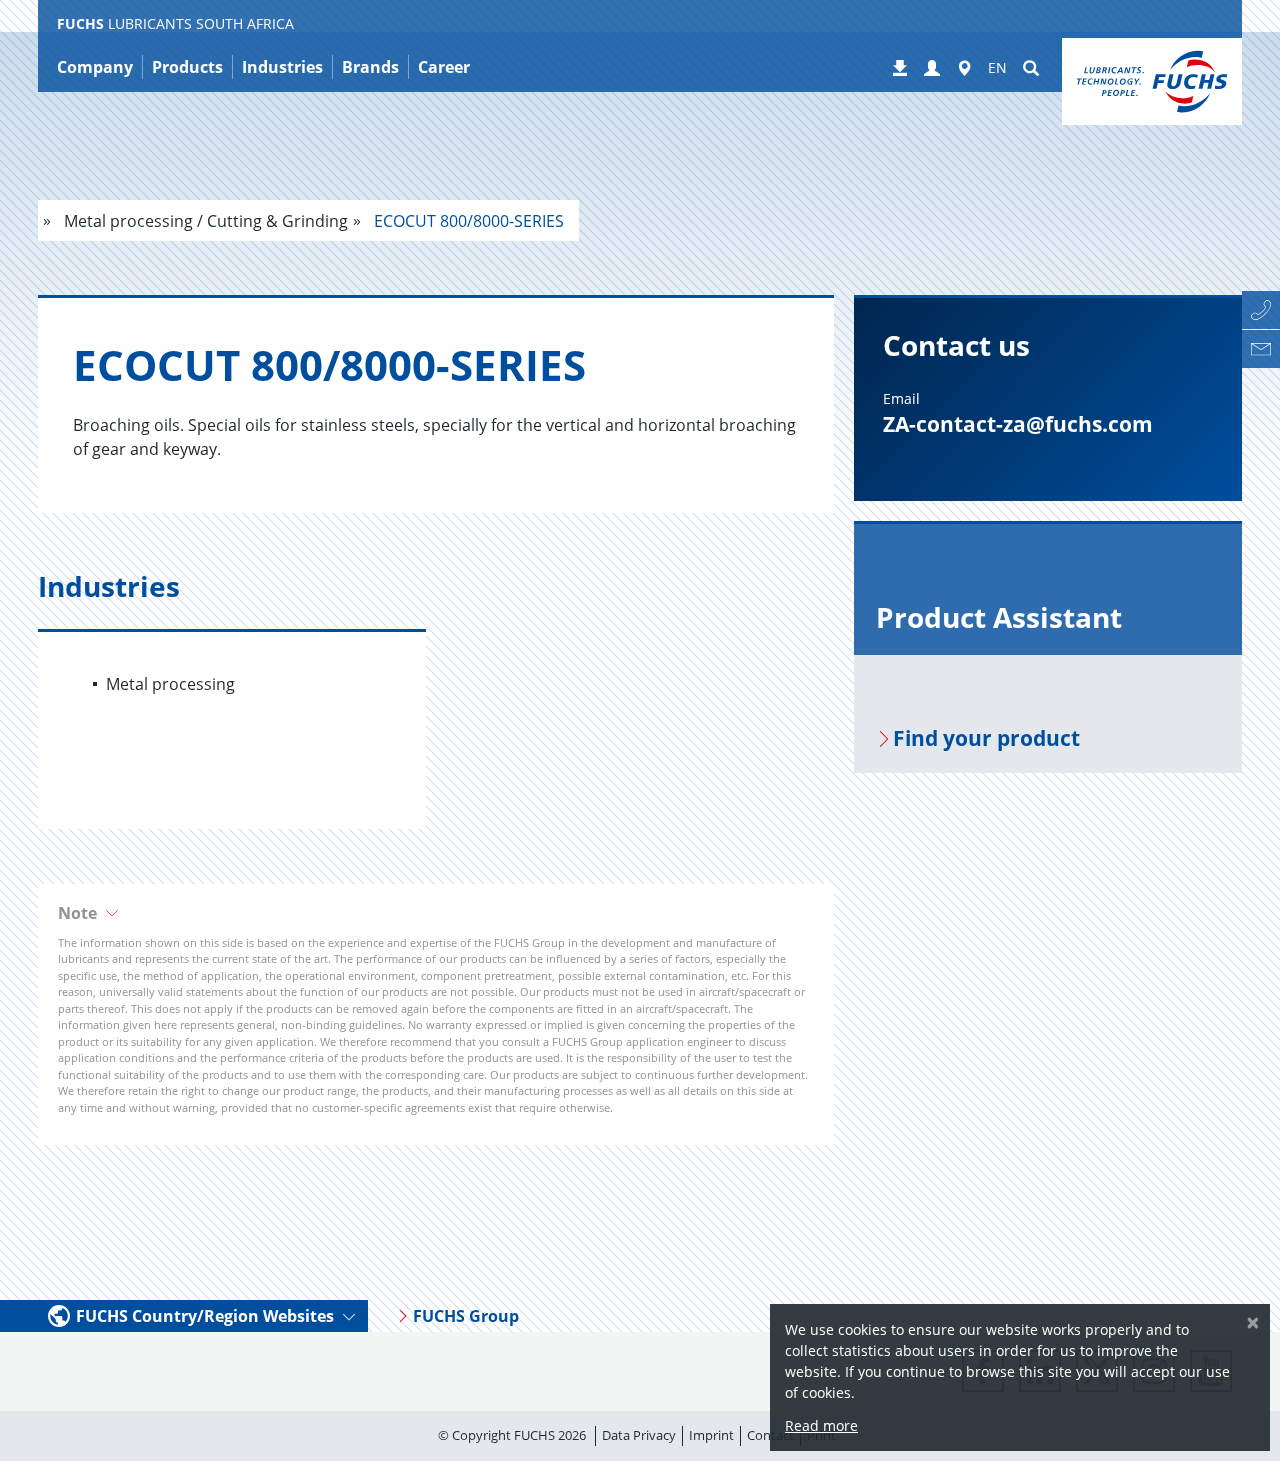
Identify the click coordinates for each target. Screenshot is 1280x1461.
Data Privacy (639, 1435)
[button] (932, 69)
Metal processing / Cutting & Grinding (204, 221)
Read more (821, 1425)
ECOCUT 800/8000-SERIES (467, 221)
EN (997, 67)
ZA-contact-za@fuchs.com (1018, 424)
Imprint (711, 1435)
